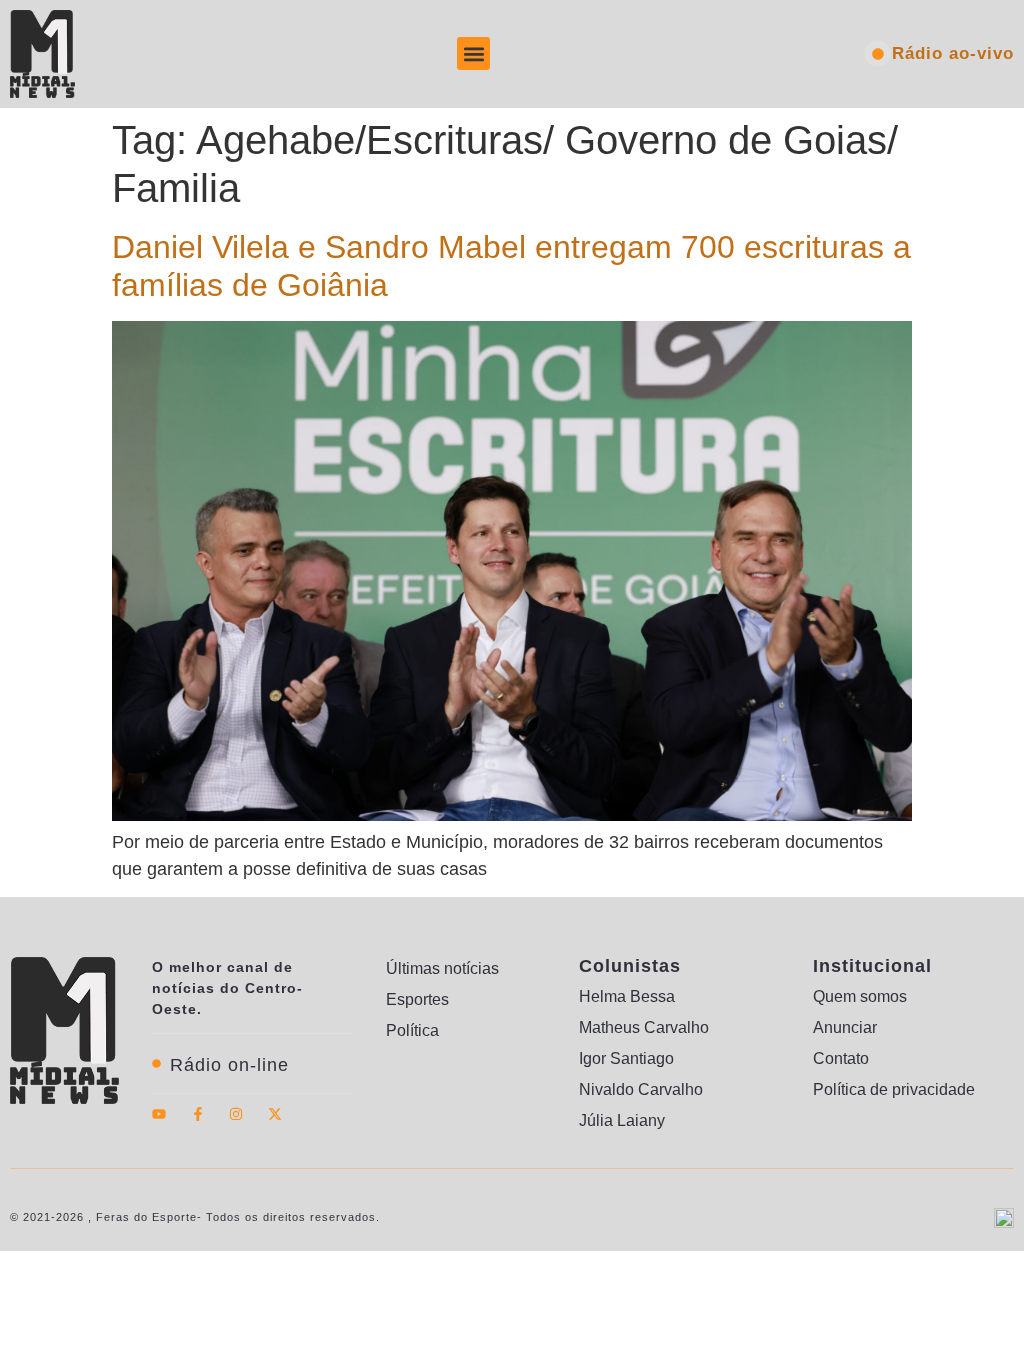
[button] (473, 53)
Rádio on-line (229, 1065)
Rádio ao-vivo (953, 53)
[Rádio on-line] (156, 1063)
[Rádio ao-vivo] (878, 54)
